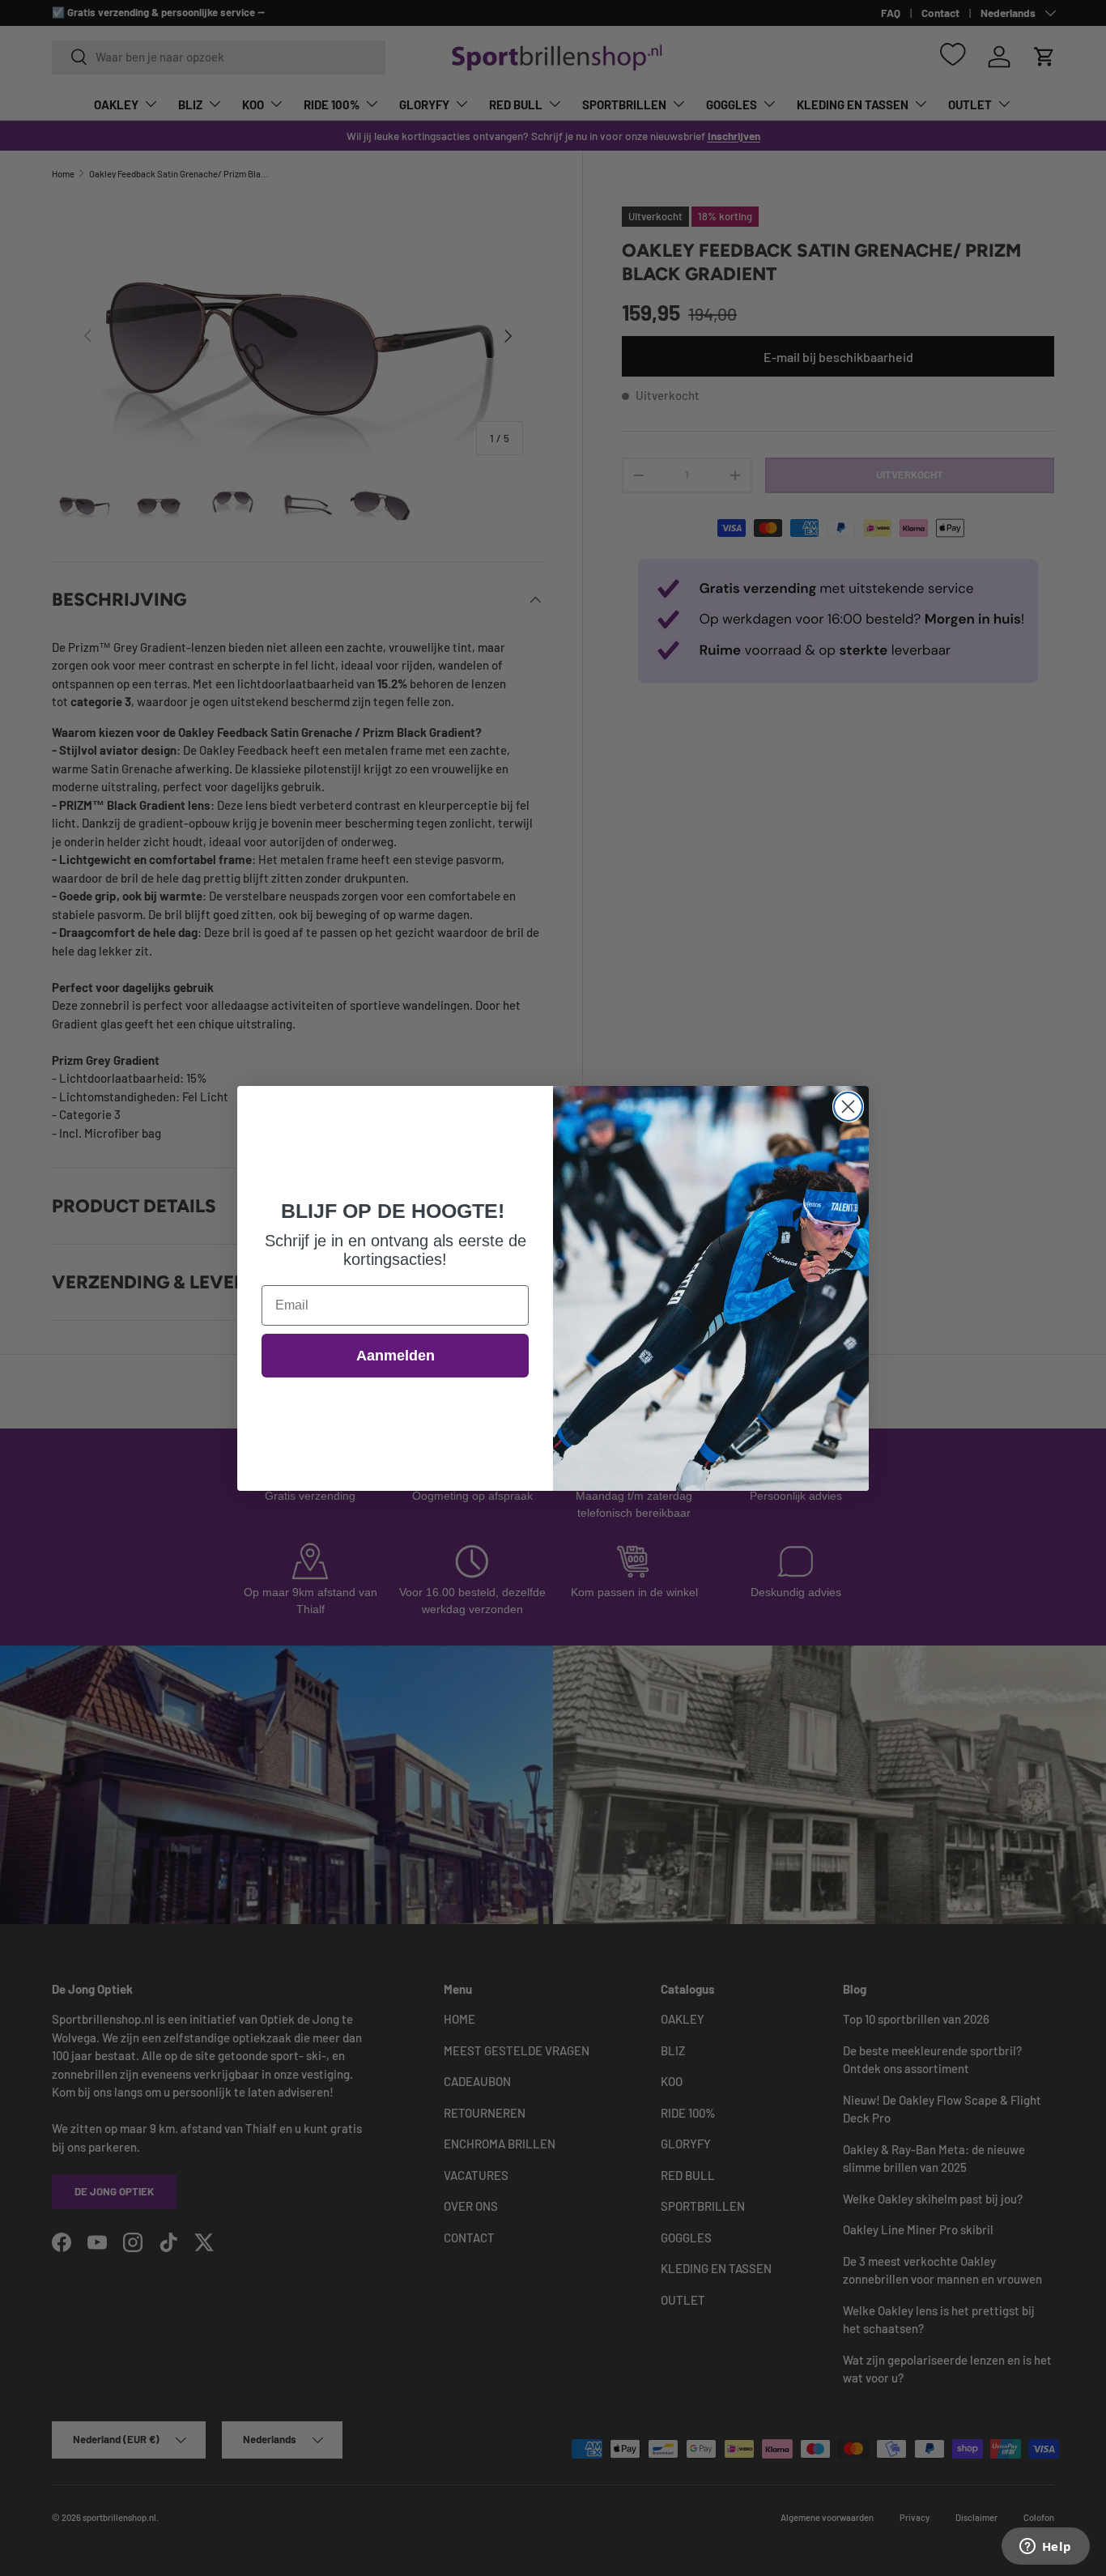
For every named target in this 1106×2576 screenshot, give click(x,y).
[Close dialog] (848, 1107)
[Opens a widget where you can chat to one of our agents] (1045, 2548)
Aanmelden (396, 1356)
